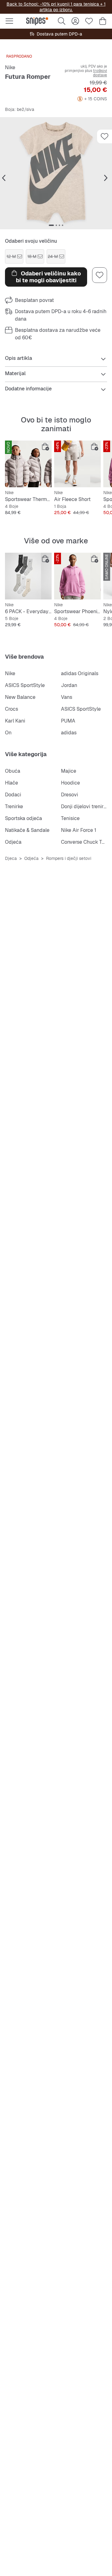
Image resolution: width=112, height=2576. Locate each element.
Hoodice (70, 783)
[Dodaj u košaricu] (45, 447)
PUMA (68, 721)
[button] (56, 173)
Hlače (12, 783)
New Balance (20, 697)
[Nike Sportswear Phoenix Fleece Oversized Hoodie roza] (77, 576)
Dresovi (70, 795)
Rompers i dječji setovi (69, 858)
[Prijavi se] (75, 21)
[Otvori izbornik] (9, 21)
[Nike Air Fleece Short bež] (77, 464)
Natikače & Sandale (27, 830)
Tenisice (70, 818)
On (8, 733)
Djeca (11, 858)
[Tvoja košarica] (103, 21)
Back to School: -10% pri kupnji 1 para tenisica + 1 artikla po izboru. (56, 7)
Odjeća (13, 842)
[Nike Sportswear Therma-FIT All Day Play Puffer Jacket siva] (28, 464)
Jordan (69, 685)
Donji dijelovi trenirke (85, 806)
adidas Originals (80, 673)
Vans (67, 697)
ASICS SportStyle (25, 685)
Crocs (12, 709)
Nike (10, 67)
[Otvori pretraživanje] (62, 21)
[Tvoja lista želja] (89, 21)
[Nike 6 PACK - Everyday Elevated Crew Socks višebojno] (28, 576)
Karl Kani (15, 721)
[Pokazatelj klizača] (51, 225)
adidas (69, 733)
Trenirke (14, 806)
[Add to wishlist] (105, 136)
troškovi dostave (100, 73)
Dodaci (13, 795)
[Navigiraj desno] (106, 178)
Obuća (13, 771)
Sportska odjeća (23, 818)
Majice (69, 771)
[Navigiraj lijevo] (4, 178)
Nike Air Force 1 (79, 830)
